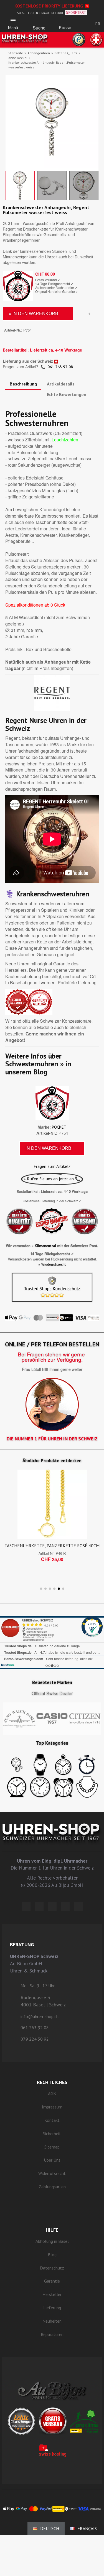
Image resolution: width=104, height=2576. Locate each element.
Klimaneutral (45, 1246)
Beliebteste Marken (52, 1682)
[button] (39, 22)
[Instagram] (52, 1907)
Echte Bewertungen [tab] (67, 394)
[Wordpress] (26, 1907)
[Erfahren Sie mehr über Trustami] (8, 1665)
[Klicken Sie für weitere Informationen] (52, 1643)
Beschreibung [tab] (23, 384)
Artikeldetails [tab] (61, 384)
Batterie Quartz (66, 53)
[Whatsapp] (65, 1907)
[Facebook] (39, 1907)
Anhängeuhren (39, 53)
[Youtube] (78, 1907)
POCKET (59, 1127)
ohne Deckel (18, 58)
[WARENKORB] (65, 22)
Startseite (16, 53)
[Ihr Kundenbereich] (82, 24)
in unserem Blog (38, 1068)
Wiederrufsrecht (54, 1264)
